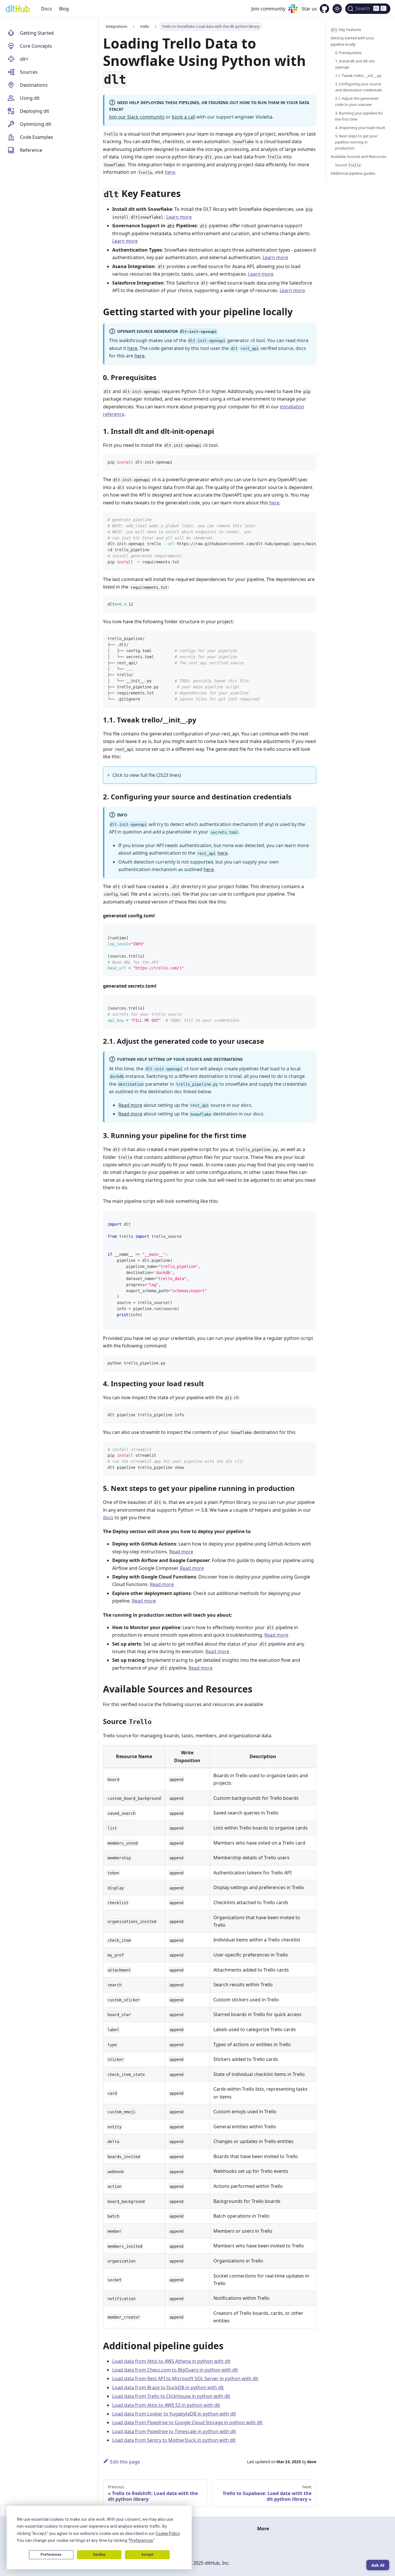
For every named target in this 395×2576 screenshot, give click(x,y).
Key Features (346, 29)
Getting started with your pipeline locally (352, 41)
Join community (268, 9)
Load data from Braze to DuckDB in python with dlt (168, 2387)
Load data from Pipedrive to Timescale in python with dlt (174, 2431)
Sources (29, 72)
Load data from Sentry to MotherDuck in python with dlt (174, 2440)
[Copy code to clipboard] (309, 462)
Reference (31, 150)
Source (348, 165)
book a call (183, 117)
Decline (99, 2555)
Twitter (265, 2550)
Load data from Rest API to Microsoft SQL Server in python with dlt (185, 2378)
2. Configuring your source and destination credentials (359, 87)
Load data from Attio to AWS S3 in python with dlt (166, 2405)
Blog (64, 9)
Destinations (34, 85)
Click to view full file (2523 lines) (147, 775)
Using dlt (30, 98)
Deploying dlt (35, 111)
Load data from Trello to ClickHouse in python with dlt (171, 2396)
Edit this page (125, 2462)
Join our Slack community (137, 117)
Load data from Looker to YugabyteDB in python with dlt (174, 2414)
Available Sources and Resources (358, 156)
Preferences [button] (141, 2540)
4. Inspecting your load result (360, 127)
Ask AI (378, 2565)
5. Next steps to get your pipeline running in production (356, 142)
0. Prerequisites (348, 52)
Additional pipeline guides (353, 173)
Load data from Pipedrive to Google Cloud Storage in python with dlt (187, 2422)
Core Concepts (36, 46)
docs (108, 1517)
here (170, 172)
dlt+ (24, 59)
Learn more (179, 217)
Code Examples (37, 137)
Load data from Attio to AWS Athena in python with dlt (171, 2361)
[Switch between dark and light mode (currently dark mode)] (337, 9)
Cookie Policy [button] (168, 2533)
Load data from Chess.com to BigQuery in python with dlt (175, 2370)
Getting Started (37, 33)
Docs (47, 9)
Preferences (51, 2555)
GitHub (265, 2541)
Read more (130, 1105)
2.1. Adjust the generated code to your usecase (357, 101)
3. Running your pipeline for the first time (359, 116)
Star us (309, 9)
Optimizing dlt (36, 124)
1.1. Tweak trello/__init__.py (358, 75)
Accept (147, 2555)
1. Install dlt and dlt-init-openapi (355, 64)
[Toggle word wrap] (299, 519)
